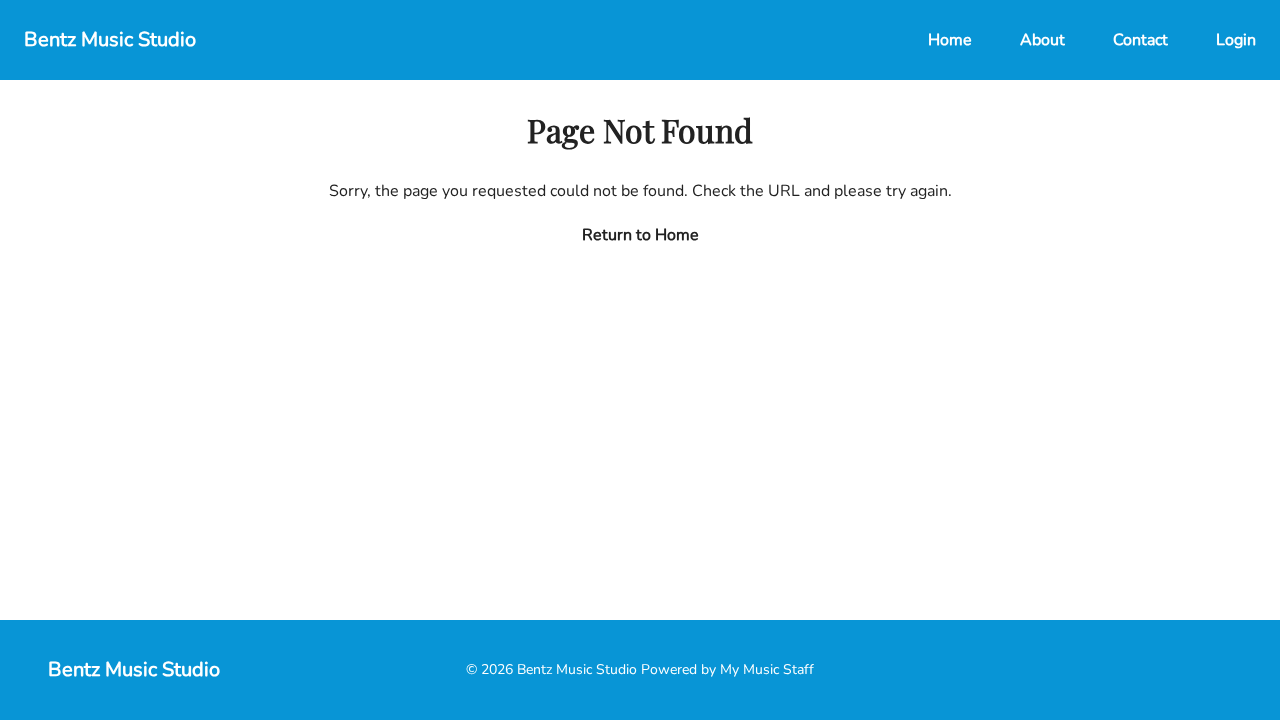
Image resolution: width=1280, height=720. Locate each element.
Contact (1140, 40)
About (1042, 40)
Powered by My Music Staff (727, 669)
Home (950, 40)
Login (1236, 40)
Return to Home (640, 235)
